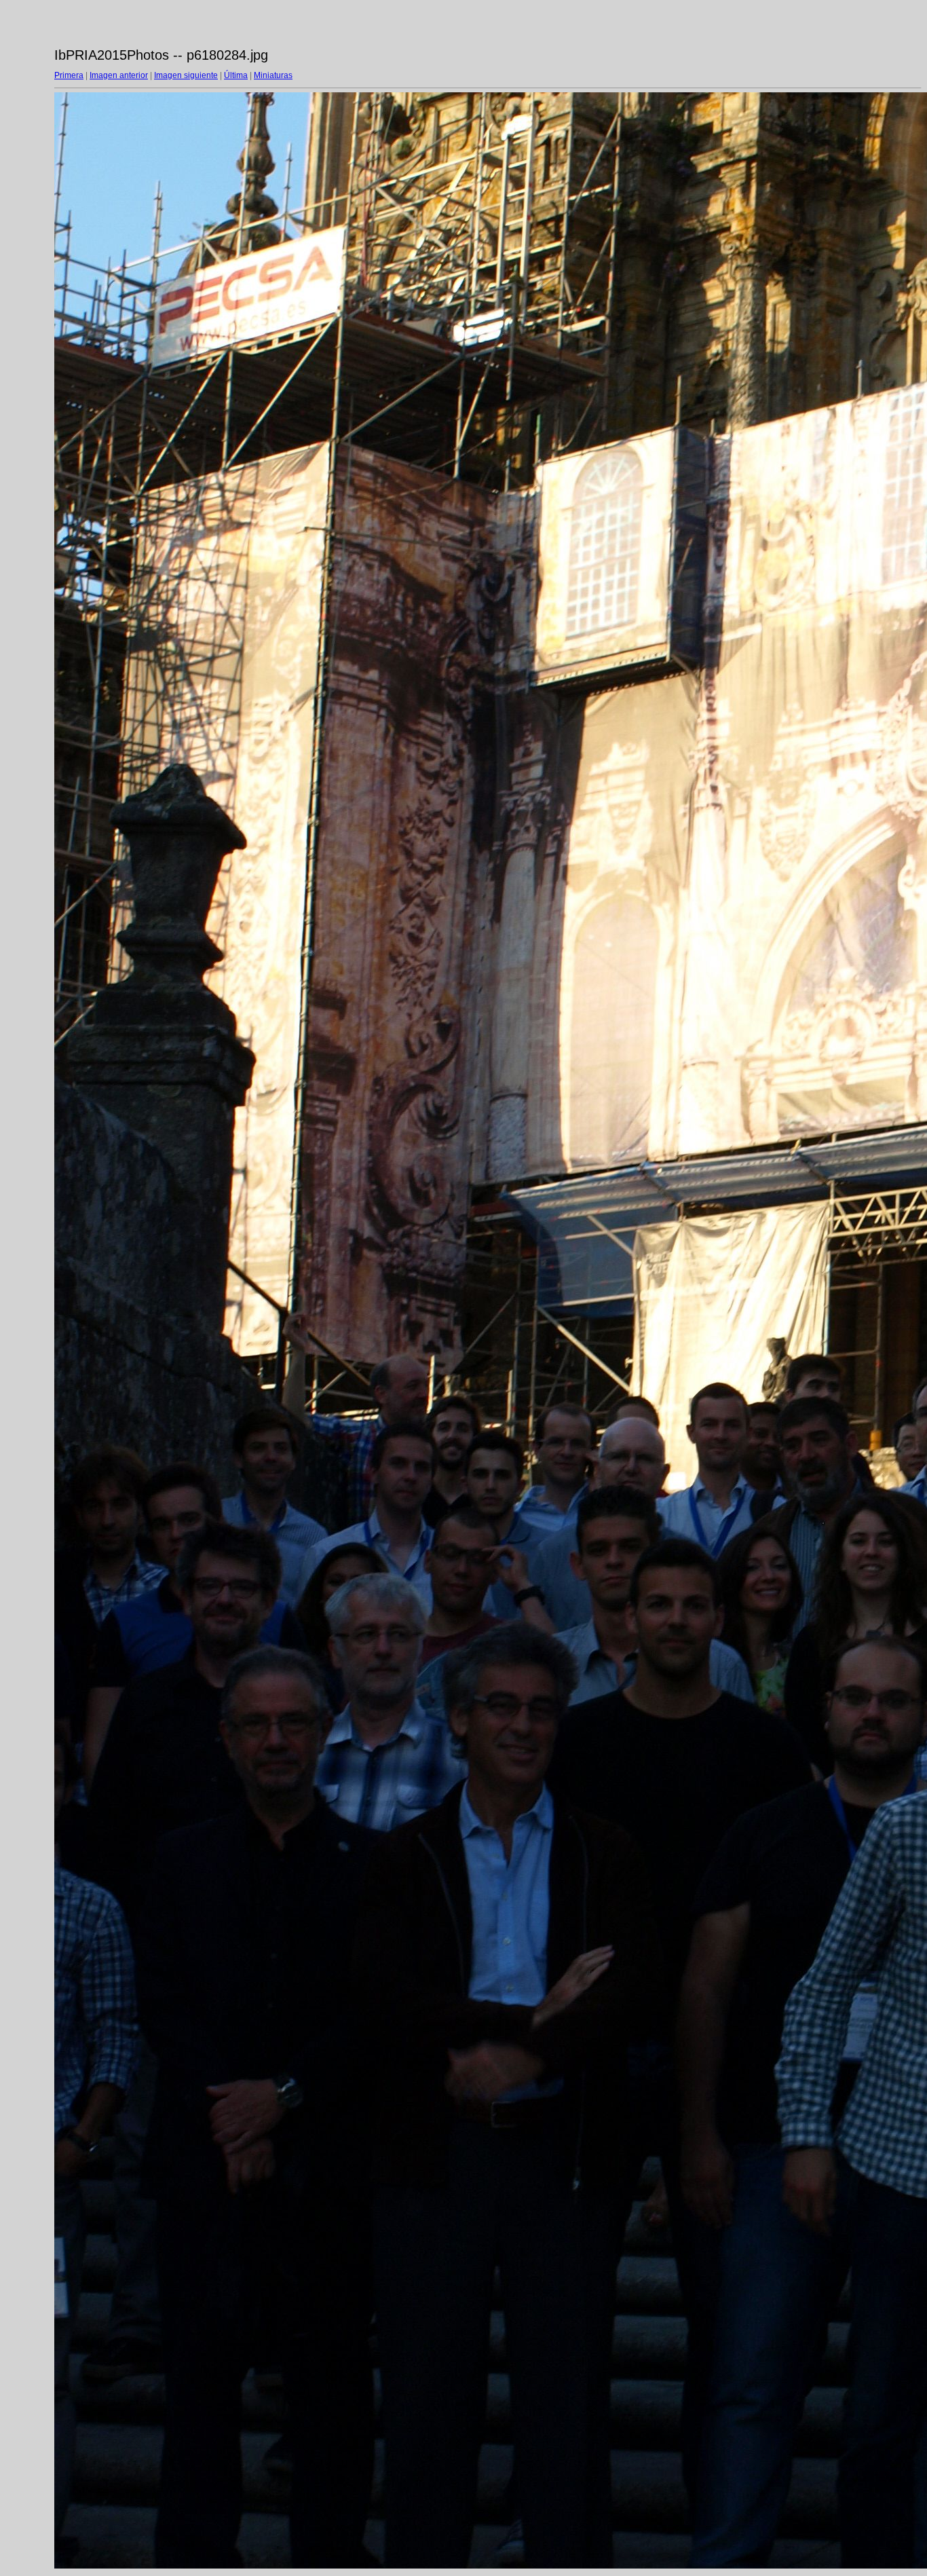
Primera (69, 75)
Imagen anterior (119, 75)
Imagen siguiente (186, 75)
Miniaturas (273, 75)
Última (236, 75)
